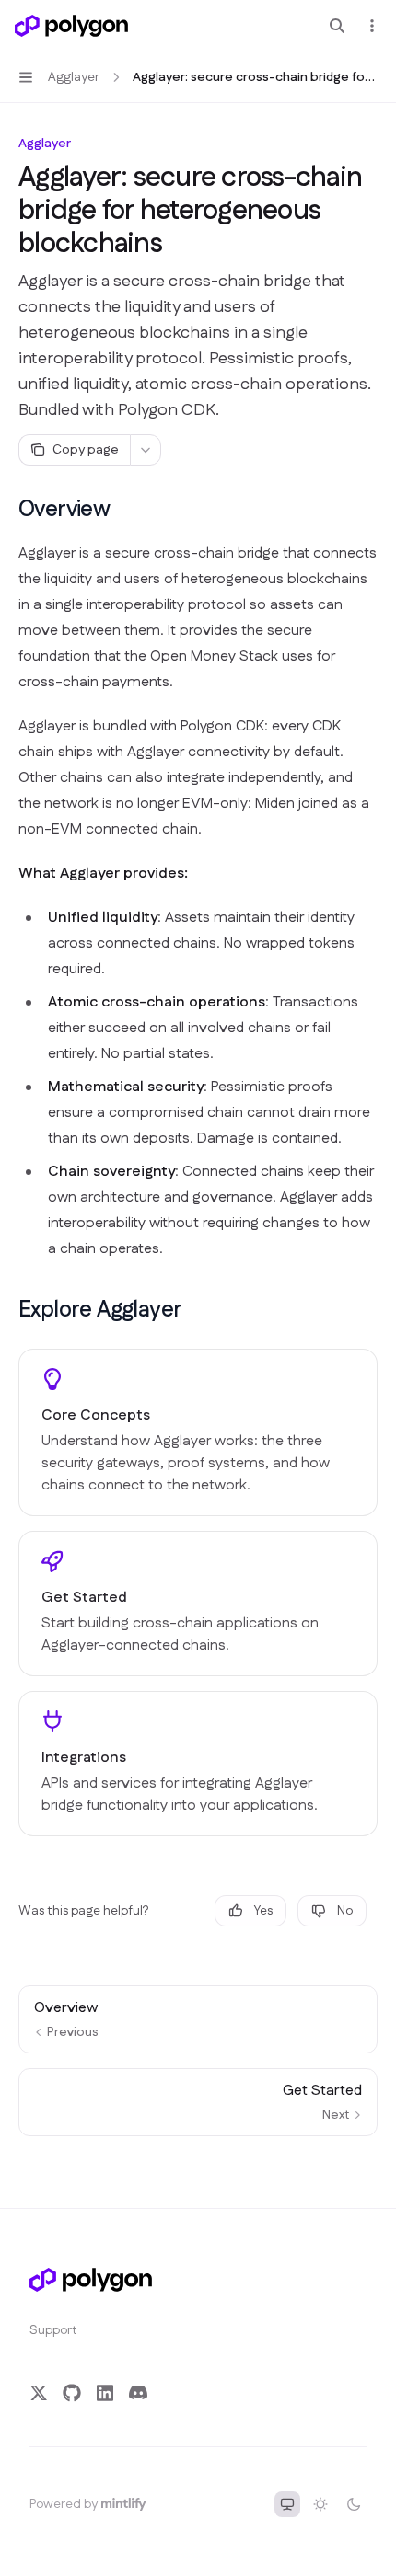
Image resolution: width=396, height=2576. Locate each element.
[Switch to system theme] (287, 2504)
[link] (198, 1432)
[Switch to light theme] (320, 2504)
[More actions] (372, 26)
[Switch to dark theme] (354, 2504)
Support (53, 2330)
